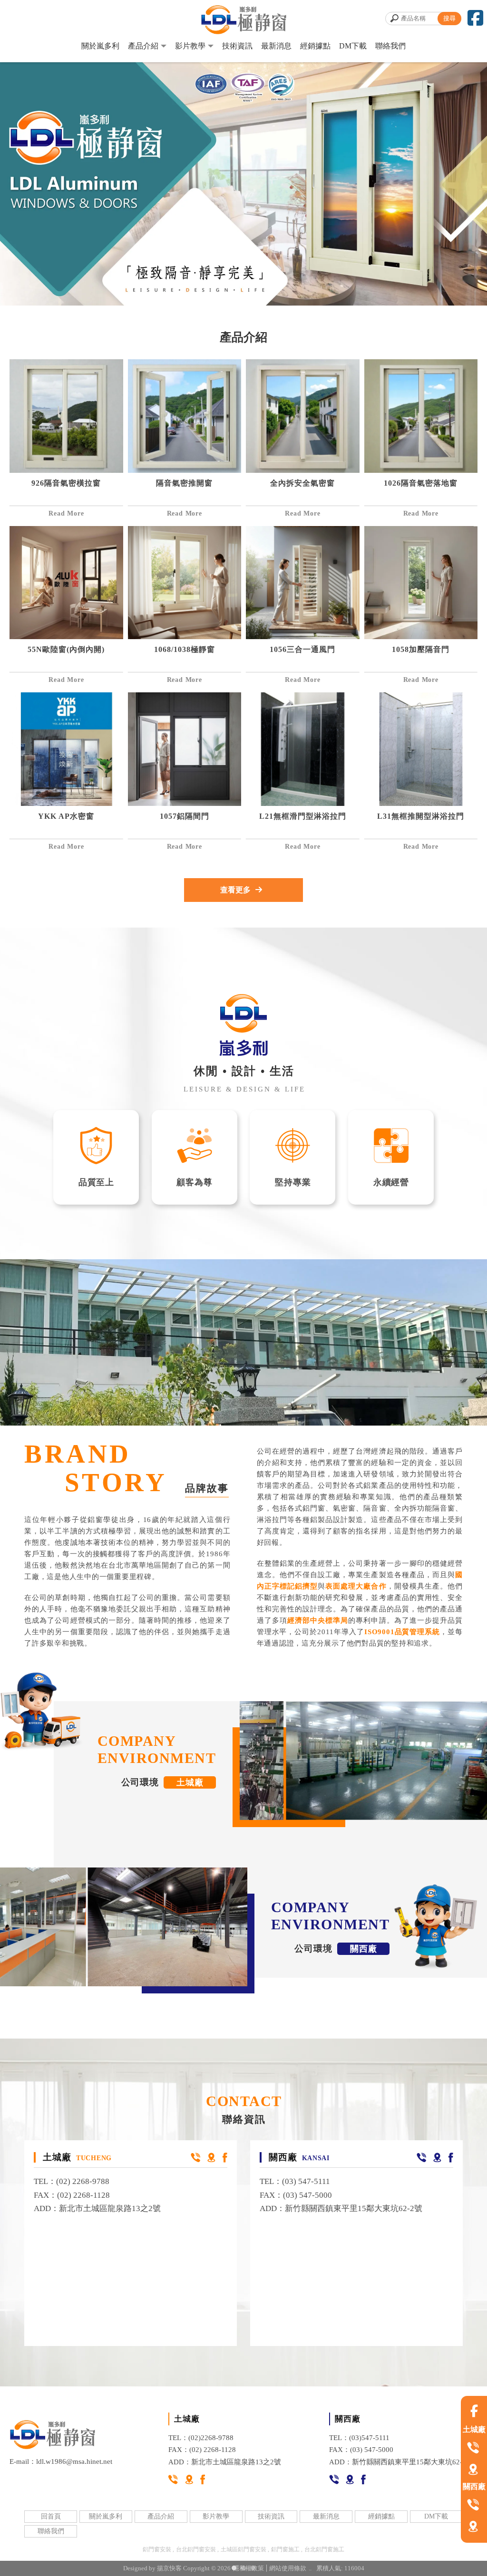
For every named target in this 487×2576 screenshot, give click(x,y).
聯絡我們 (390, 46)
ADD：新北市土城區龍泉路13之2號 (97, 2208)
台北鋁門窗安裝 (196, 2549)
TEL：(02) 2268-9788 (72, 2181)
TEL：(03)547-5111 (359, 2438)
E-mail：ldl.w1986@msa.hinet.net (61, 2461)
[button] (234, 2568)
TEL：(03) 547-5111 (295, 2181)
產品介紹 (143, 46)
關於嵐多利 (100, 46)
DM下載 (353, 46)
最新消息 (276, 46)
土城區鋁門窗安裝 (243, 2549)
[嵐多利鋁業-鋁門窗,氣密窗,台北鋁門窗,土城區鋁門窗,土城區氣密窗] (243, 21)
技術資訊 (237, 46)
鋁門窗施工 (285, 2549)
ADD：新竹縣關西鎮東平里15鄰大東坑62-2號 (341, 2208)
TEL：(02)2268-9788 (201, 2438)
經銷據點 (315, 46)
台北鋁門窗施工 (324, 2549)
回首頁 (51, 2516)
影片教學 (190, 46)
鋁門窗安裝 (157, 2549)
